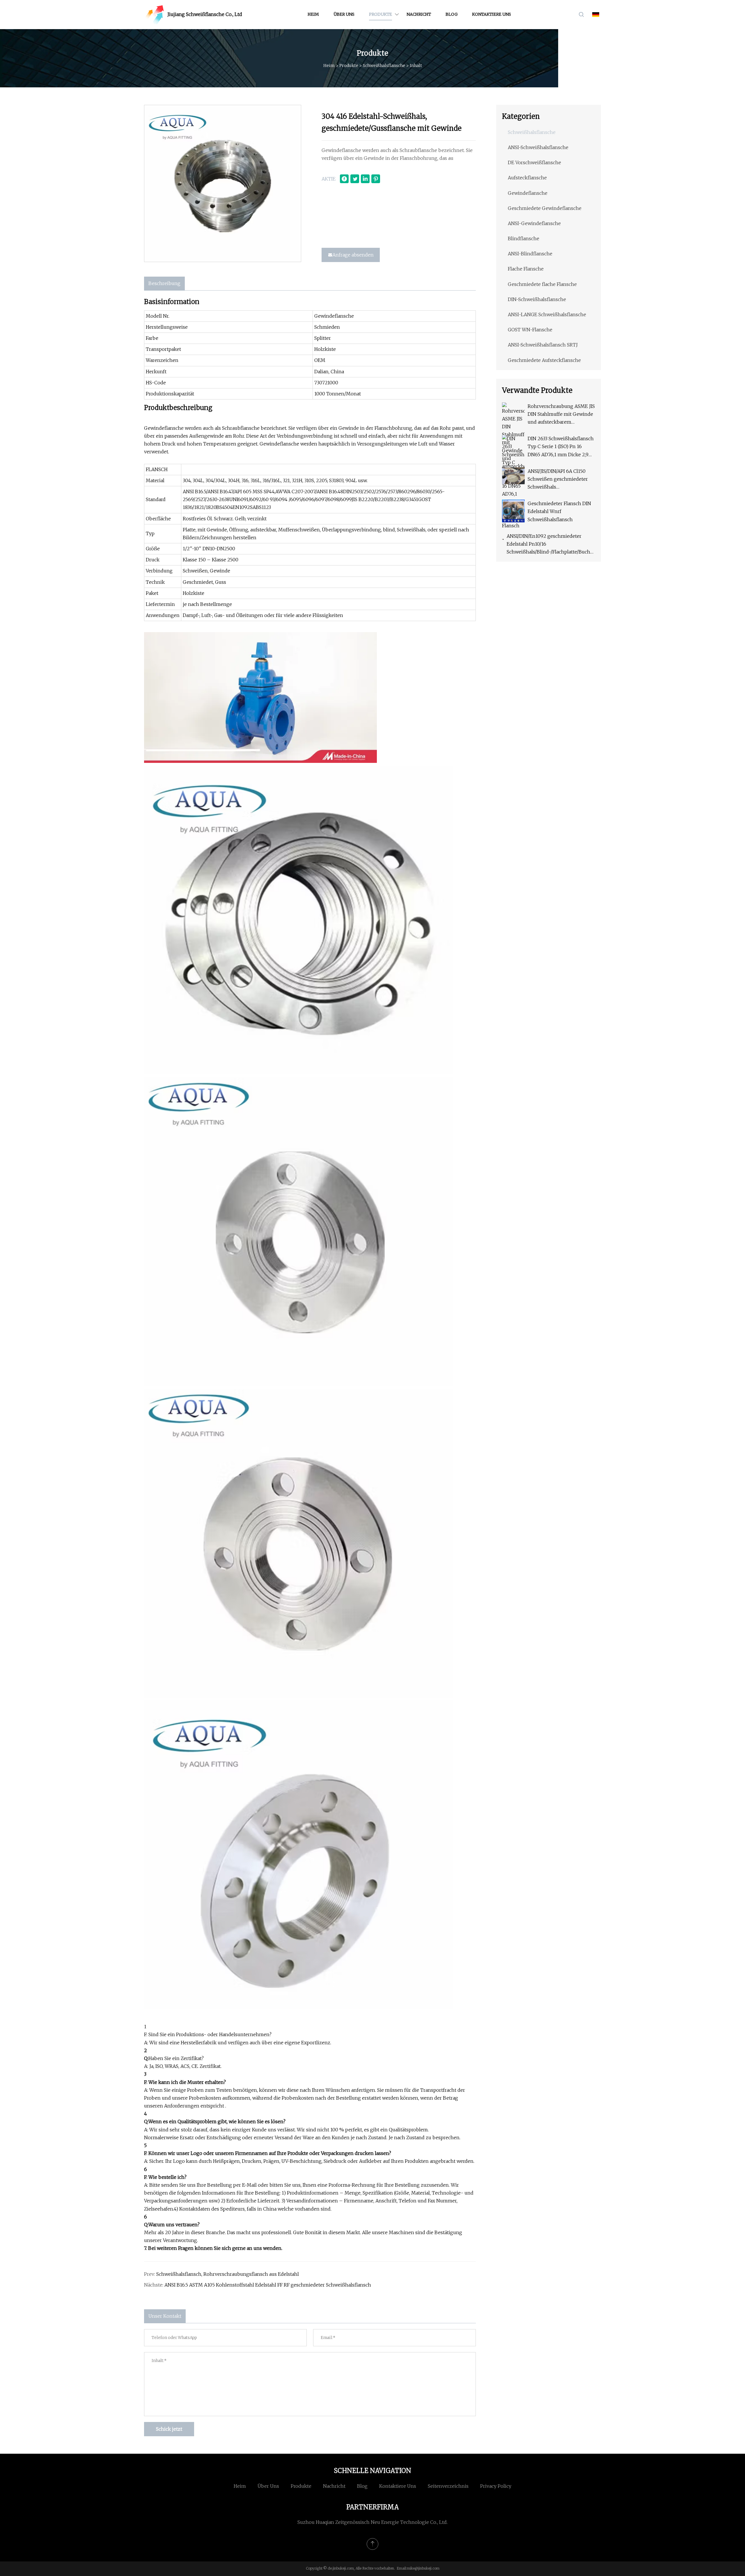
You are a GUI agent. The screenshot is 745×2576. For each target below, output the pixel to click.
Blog (452, 14)
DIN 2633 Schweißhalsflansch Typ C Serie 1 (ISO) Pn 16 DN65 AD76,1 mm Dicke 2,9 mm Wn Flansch (561, 447)
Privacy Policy (496, 2486)
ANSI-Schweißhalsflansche (538, 147)
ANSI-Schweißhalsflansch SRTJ (543, 345)
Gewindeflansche (528, 193)
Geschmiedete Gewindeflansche (545, 208)
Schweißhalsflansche (384, 66)
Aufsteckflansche (527, 178)
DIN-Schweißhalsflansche (537, 299)
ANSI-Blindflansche (530, 254)
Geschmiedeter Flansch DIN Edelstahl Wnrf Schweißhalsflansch (559, 511)
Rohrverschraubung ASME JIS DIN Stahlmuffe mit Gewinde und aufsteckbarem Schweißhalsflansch (561, 415)
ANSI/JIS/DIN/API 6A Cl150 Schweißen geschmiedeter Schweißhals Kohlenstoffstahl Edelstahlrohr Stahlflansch (558, 480)
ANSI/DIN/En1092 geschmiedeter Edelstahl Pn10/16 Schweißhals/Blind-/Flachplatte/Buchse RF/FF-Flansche (551, 545)
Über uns (344, 14)
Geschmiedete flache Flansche (542, 284)
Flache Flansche (526, 269)
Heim (313, 14)
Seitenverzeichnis (448, 2486)
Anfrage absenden (353, 255)
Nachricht (419, 14)
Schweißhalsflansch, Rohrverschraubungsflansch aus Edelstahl (228, 2274)
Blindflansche (524, 238)
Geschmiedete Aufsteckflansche (544, 360)
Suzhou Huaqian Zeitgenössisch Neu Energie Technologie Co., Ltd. (372, 2522)
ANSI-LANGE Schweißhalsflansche (547, 314)
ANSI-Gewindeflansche (534, 223)
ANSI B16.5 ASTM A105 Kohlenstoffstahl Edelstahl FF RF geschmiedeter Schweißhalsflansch (268, 2285)
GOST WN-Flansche (530, 330)
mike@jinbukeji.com (423, 2568)
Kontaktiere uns (492, 14)
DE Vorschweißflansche (534, 162)
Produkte (381, 14)
